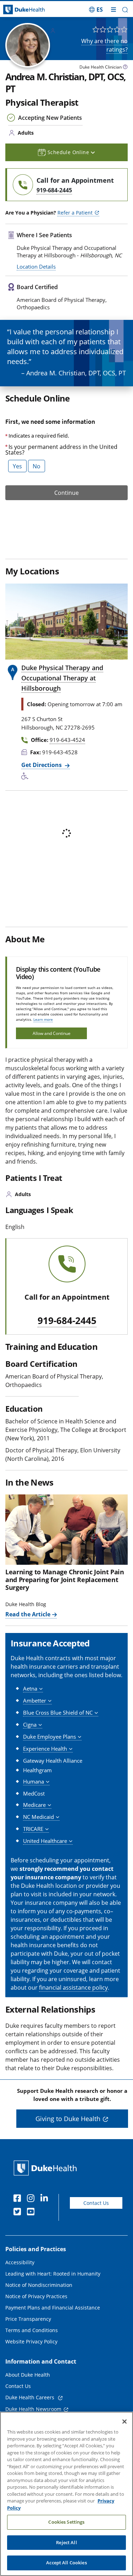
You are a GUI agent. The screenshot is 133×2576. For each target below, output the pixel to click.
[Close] (124, 2422)
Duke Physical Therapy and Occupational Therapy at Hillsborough (62, 678)
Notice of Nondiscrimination (39, 2285)
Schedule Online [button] (69, 152)
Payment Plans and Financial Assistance (53, 2308)
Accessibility (20, 2262)
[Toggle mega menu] (113, 10)
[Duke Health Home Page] (47, 2168)
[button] (96, 10)
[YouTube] (32, 2213)
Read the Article (28, 1614)
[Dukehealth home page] (17, 10)
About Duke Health (28, 2375)
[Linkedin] (46, 2199)
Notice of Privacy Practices (36, 2296)
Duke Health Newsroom (33, 2409)
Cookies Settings (66, 2522)
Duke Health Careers (31, 2397)
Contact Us (96, 2203)
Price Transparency (28, 2319)
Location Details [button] (36, 267)
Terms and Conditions (32, 2330)
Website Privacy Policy (31, 2341)
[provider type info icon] (125, 68)
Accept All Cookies (66, 2563)
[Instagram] (32, 2199)
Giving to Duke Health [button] (68, 2119)
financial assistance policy (73, 1987)
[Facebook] (19, 2199)
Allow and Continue (52, 1033)
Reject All (66, 2542)
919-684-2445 (67, 1321)
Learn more (43, 1019)
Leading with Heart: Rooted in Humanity (53, 2274)
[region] (66, 2494)
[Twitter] (19, 2213)
